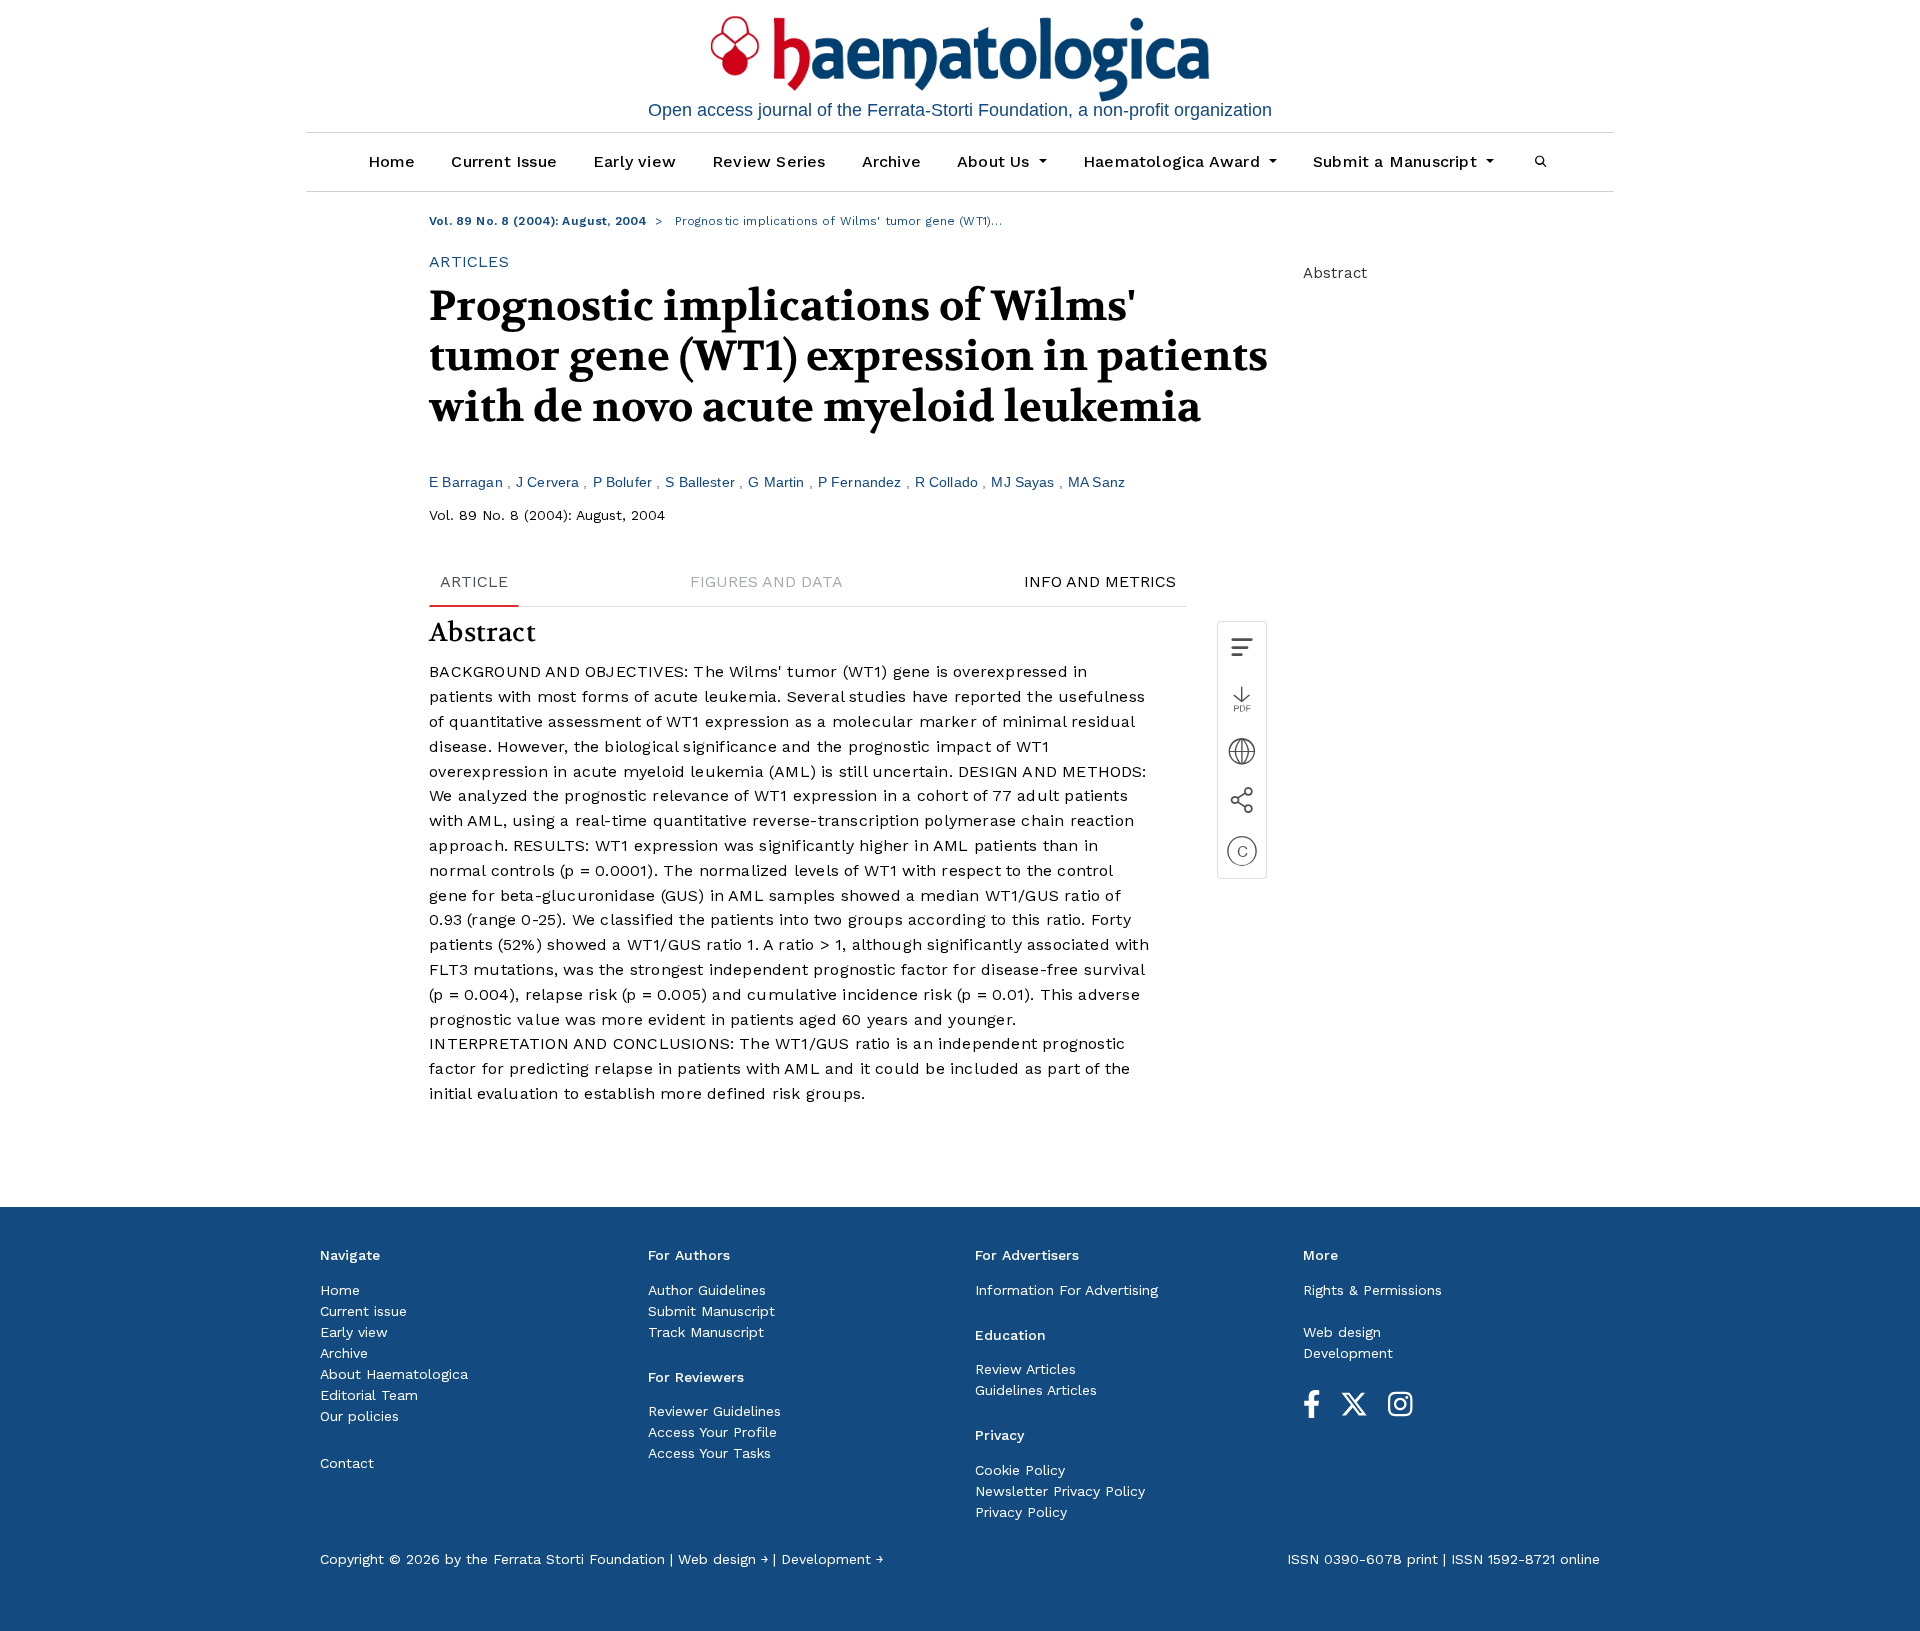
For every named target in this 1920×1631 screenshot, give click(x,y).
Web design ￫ (723, 1559)
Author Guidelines (707, 1290)
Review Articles (1025, 1369)
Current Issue (504, 161)
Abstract (1335, 273)
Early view (634, 161)
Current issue (363, 1311)
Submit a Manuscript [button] (1397, 161)
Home (392, 161)
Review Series (769, 161)
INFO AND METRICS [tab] (1100, 581)
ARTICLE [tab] (474, 581)
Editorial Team (369, 1395)
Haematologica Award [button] (1174, 161)
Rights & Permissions (1372, 1290)
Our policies (359, 1416)
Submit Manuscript (711, 1311)
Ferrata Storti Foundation (579, 1559)
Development (1348, 1353)
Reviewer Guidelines (714, 1411)
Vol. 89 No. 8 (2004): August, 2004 (538, 221)
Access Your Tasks (709, 1453)
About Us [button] (996, 161)
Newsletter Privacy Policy (1060, 1491)
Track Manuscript (706, 1332)
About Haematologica (394, 1374)
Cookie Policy (1020, 1470)
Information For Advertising (1066, 1290)
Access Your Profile (712, 1432)
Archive (891, 161)
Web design (1342, 1332)
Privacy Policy (1021, 1512)
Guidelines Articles (1036, 1390)
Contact (347, 1463)
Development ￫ (832, 1559)
